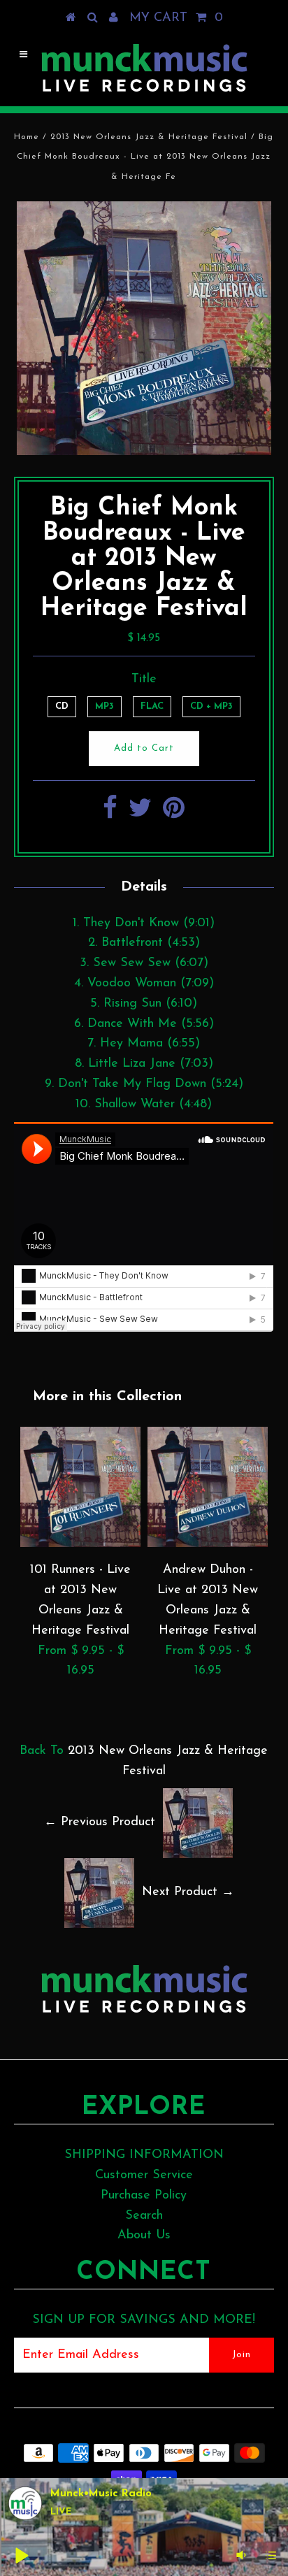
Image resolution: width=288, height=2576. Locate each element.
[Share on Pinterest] (174, 814)
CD (62, 706)
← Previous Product (100, 1823)
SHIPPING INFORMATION (144, 2155)
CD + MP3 (211, 706)
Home (27, 137)
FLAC (152, 706)
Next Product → (188, 1893)
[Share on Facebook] (110, 814)
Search (144, 2216)
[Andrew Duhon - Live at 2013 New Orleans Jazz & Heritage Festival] (208, 1544)
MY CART (176, 18)
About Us (144, 2236)
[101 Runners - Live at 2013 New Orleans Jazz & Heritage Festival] (80, 1544)
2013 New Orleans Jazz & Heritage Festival (149, 137)
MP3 (105, 706)
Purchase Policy (144, 2196)
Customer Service (144, 2175)
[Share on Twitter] (140, 814)
